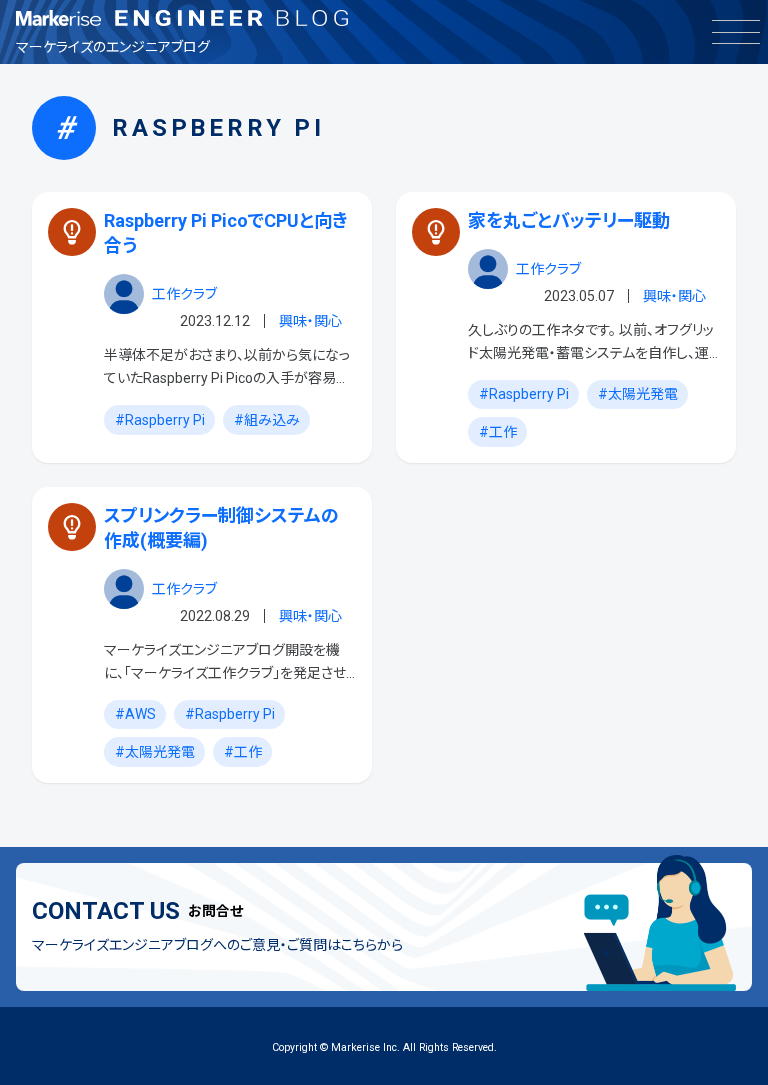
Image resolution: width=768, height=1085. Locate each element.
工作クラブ (184, 294)
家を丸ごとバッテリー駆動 (569, 220)
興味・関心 (310, 321)
